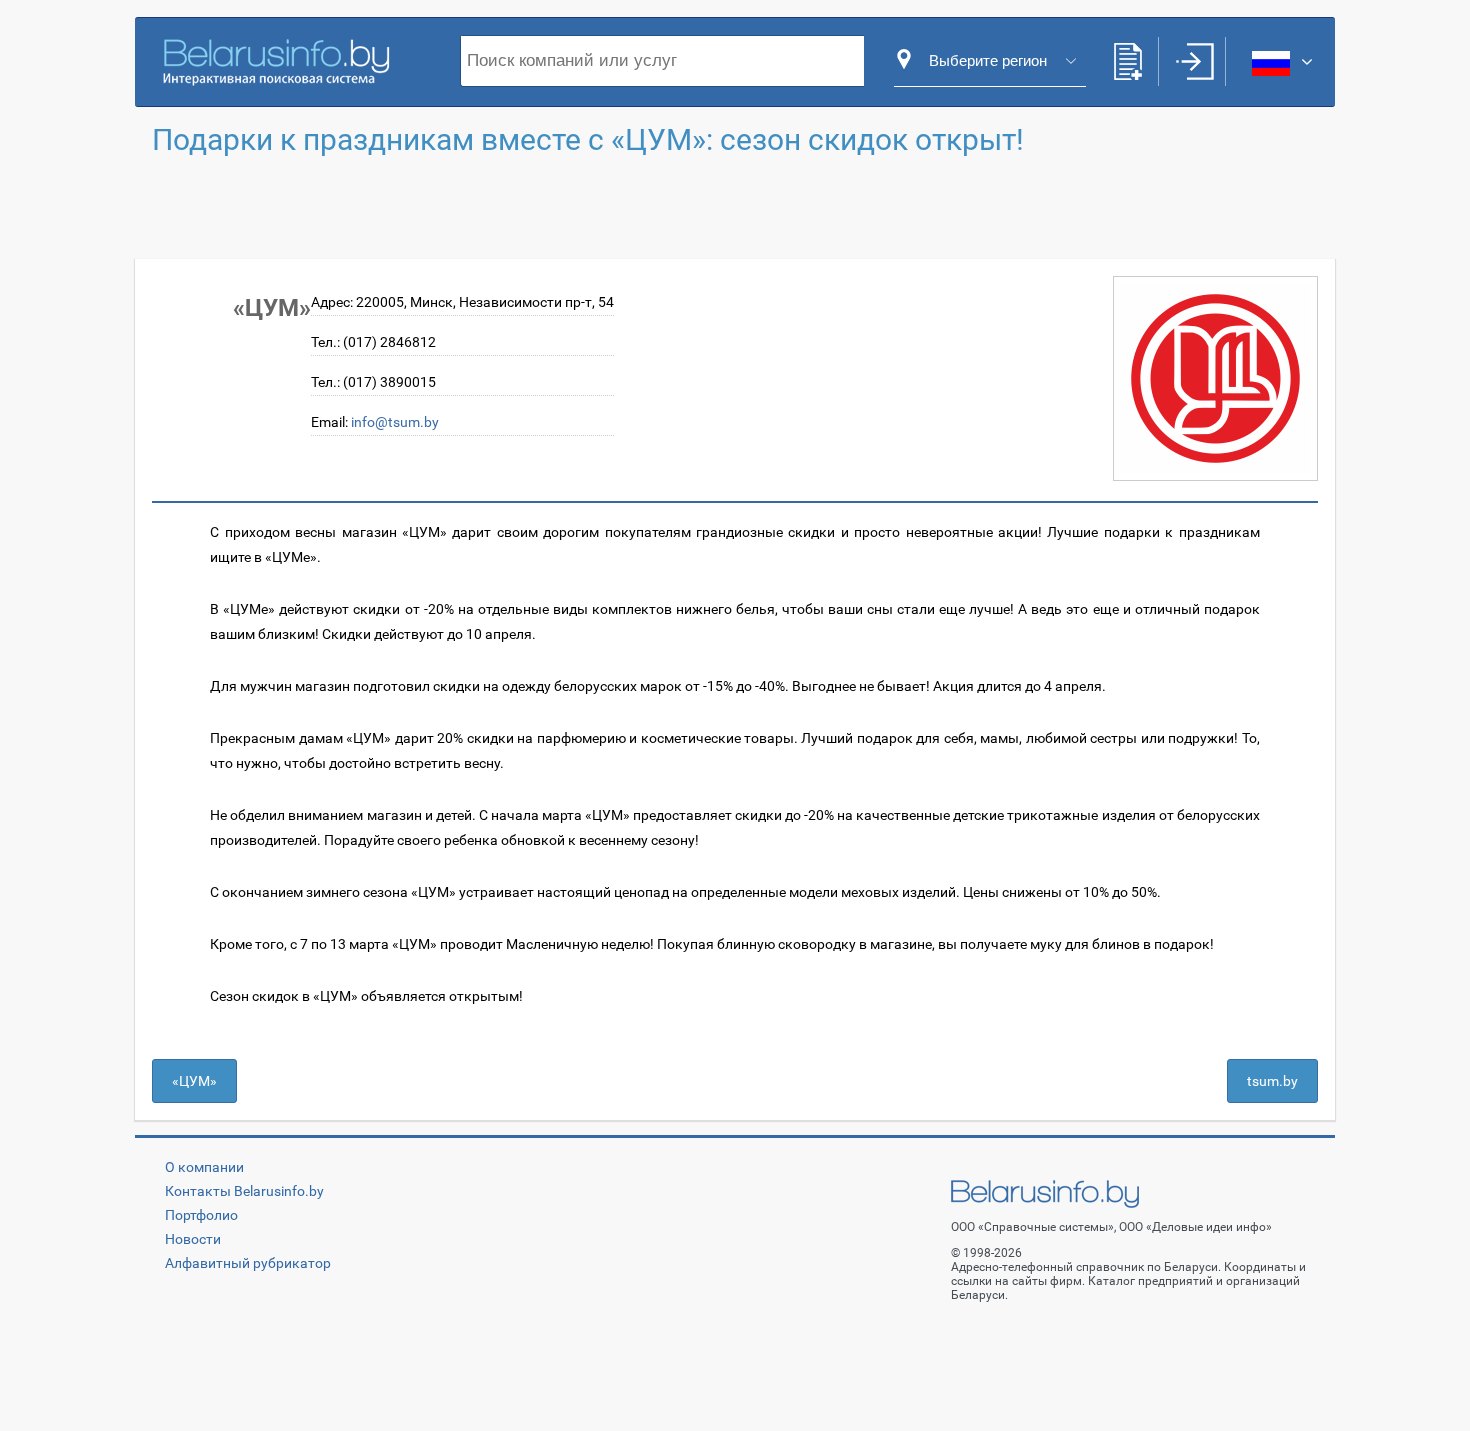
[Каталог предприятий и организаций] (276, 60)
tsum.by (1272, 1081)
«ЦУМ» (194, 1081)
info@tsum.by (395, 422)
